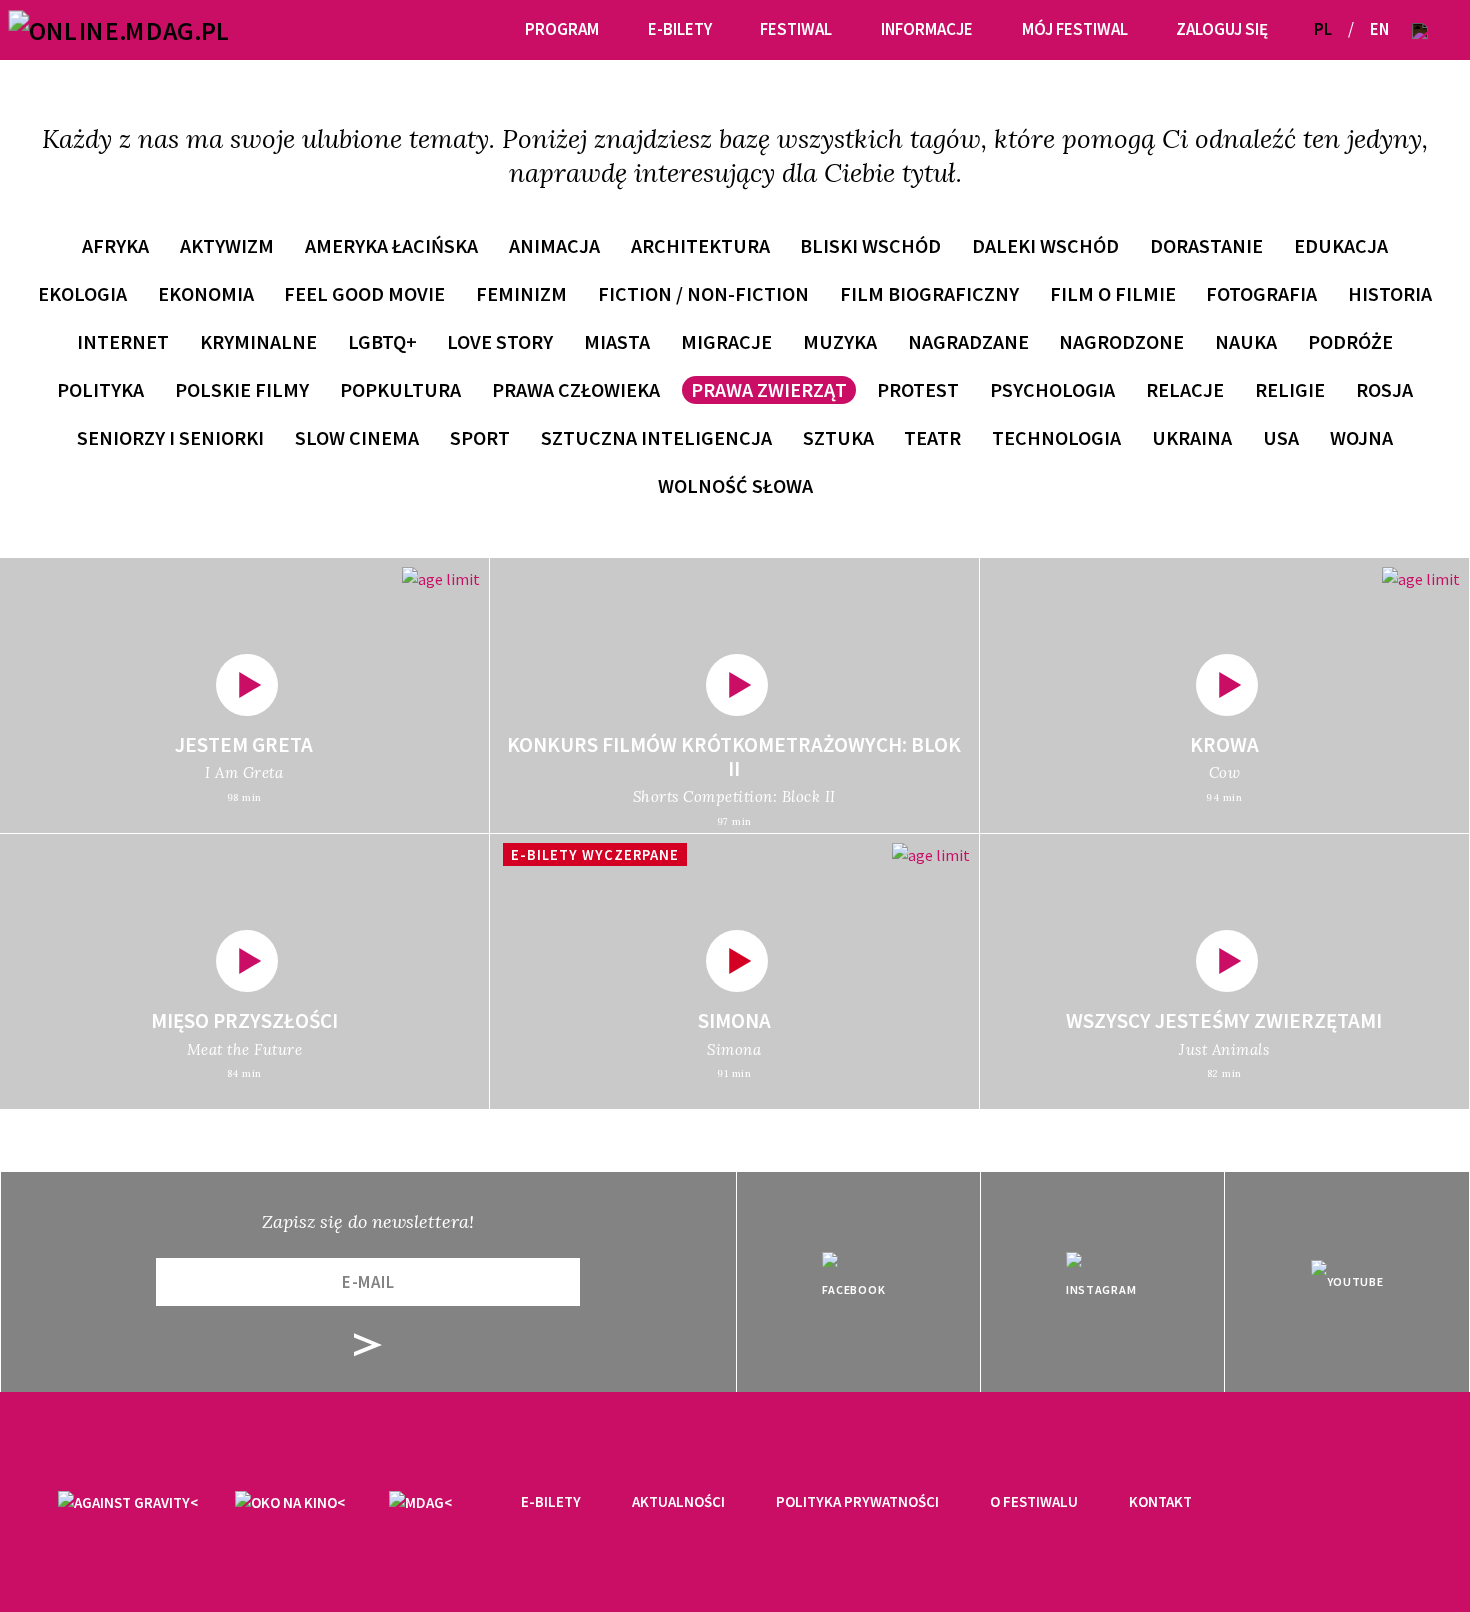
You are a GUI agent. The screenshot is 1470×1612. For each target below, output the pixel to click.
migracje (726, 341)
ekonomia (206, 293)
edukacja (1341, 245)
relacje (1185, 389)
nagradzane (968, 341)
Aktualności (678, 1501)
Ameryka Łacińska (391, 245)
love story (500, 341)
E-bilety (551, 1501)
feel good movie (364, 293)
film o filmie (1113, 293)
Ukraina (1192, 437)
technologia (1056, 437)
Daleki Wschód (1045, 245)
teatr (932, 437)
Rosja (1384, 389)
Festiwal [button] (796, 29)
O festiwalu (1034, 1501)
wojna (1361, 437)
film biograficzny (929, 293)
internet (123, 341)
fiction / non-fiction (703, 293)
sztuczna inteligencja (656, 437)
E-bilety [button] (680, 29)
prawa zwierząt (769, 389)
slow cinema (357, 437)
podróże (1350, 341)
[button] (1420, 29)
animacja (554, 245)
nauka (1246, 341)
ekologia (82, 293)
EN (1379, 29)
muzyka (840, 341)
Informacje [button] (927, 29)
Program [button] (562, 29)
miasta (617, 341)
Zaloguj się (1222, 29)
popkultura (400, 389)
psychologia (1052, 389)
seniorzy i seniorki (170, 437)
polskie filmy (242, 389)
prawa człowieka (576, 389)
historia (1390, 293)
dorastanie (1206, 245)
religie (1290, 389)
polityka (100, 389)
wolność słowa (735, 485)
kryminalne (258, 341)
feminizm (521, 293)
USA (1281, 437)
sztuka (838, 437)
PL (1323, 29)
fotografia (1261, 293)
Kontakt (1160, 1501)
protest (918, 389)
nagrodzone (1121, 341)
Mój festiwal (1075, 29)
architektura (700, 245)
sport (480, 437)
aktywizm (227, 245)
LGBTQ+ (382, 341)
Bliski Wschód (870, 245)
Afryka (115, 245)
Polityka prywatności (857, 1501)
